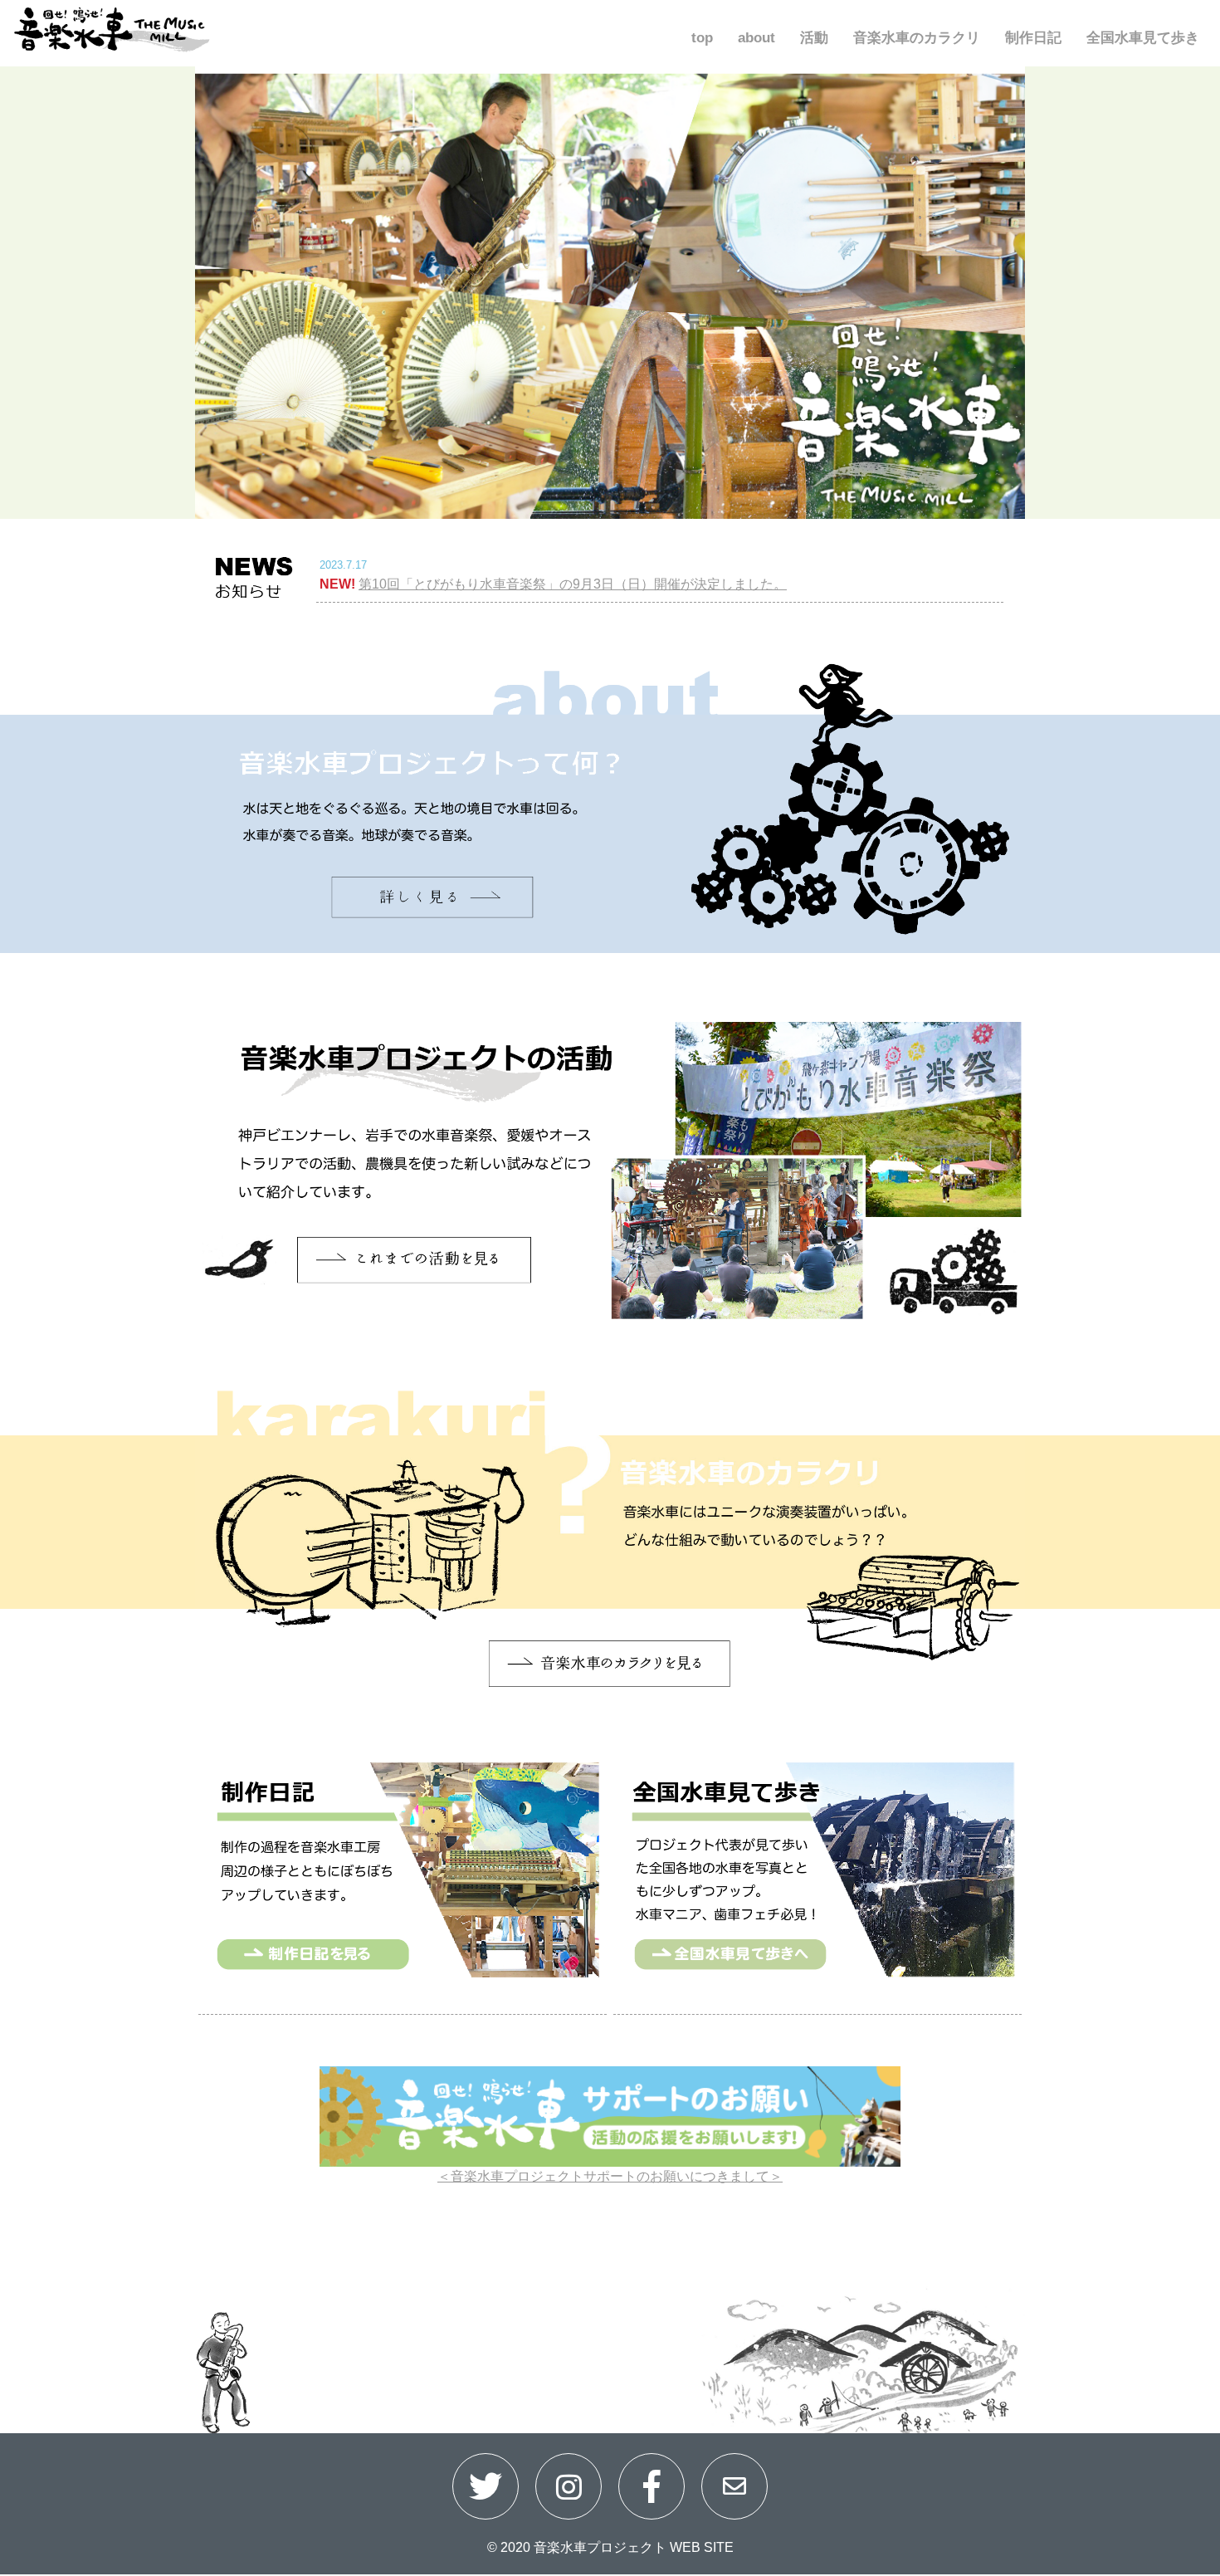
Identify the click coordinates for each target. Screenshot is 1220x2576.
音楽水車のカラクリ (917, 38)
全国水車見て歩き (1143, 38)
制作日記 (1033, 38)
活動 (814, 38)
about (756, 38)
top (702, 38)
